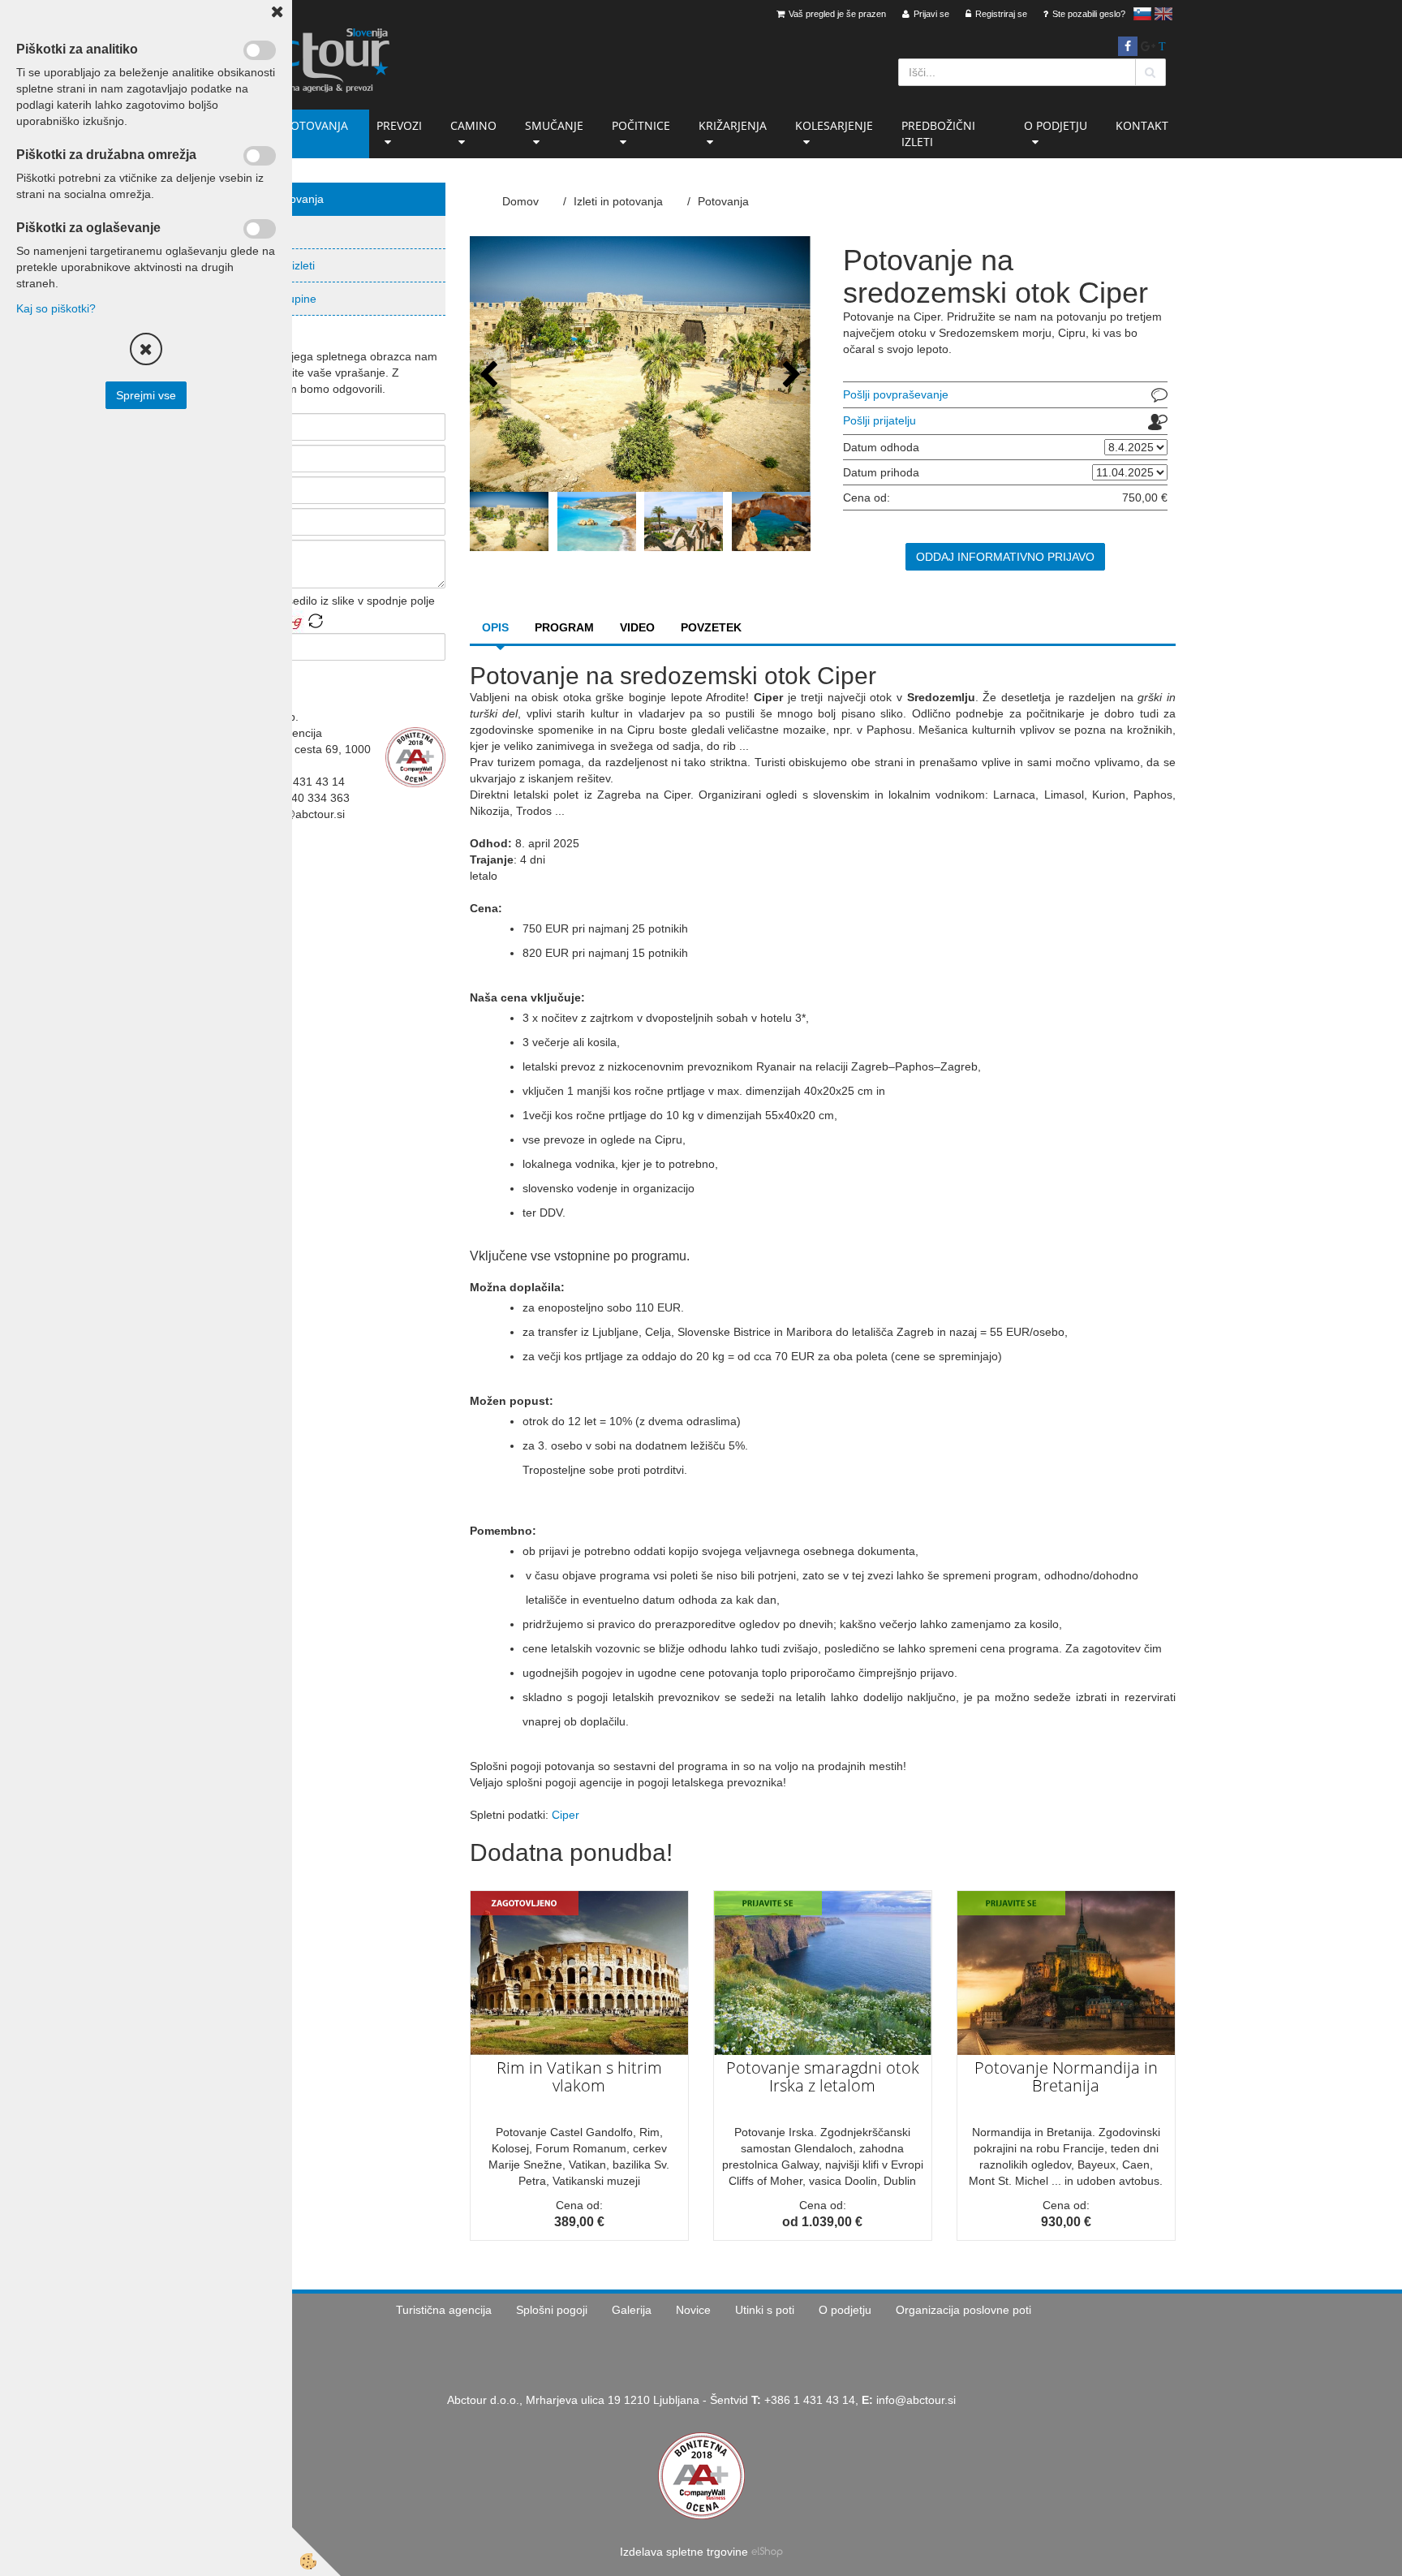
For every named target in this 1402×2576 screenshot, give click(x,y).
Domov (520, 201)
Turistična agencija (444, 2310)
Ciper (566, 1815)
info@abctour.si (916, 2400)
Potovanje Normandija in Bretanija (1066, 2076)
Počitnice (641, 125)
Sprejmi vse (146, 395)
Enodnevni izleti (275, 265)
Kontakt (1142, 125)
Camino (473, 125)
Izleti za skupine (275, 299)
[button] (790, 375)
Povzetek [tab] (711, 627)
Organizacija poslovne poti (963, 2310)
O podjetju (1056, 125)
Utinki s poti (765, 2310)
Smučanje (554, 125)
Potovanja (260, 232)
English (1163, 14)
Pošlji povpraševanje (896, 394)
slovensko (1142, 14)
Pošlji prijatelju (879, 420)
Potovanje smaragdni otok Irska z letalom (823, 2076)
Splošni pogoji (552, 2310)
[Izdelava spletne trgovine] (767, 2552)
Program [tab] (564, 627)
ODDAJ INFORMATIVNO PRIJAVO (1005, 557)
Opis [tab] (495, 627)
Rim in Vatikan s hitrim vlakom (579, 2076)
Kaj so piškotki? (56, 308)
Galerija (632, 2310)
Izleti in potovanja (291, 125)
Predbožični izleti (938, 134)
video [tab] (637, 627)
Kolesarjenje (834, 125)
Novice (693, 2310)
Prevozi (399, 125)
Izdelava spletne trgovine (684, 2552)
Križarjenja (733, 125)
